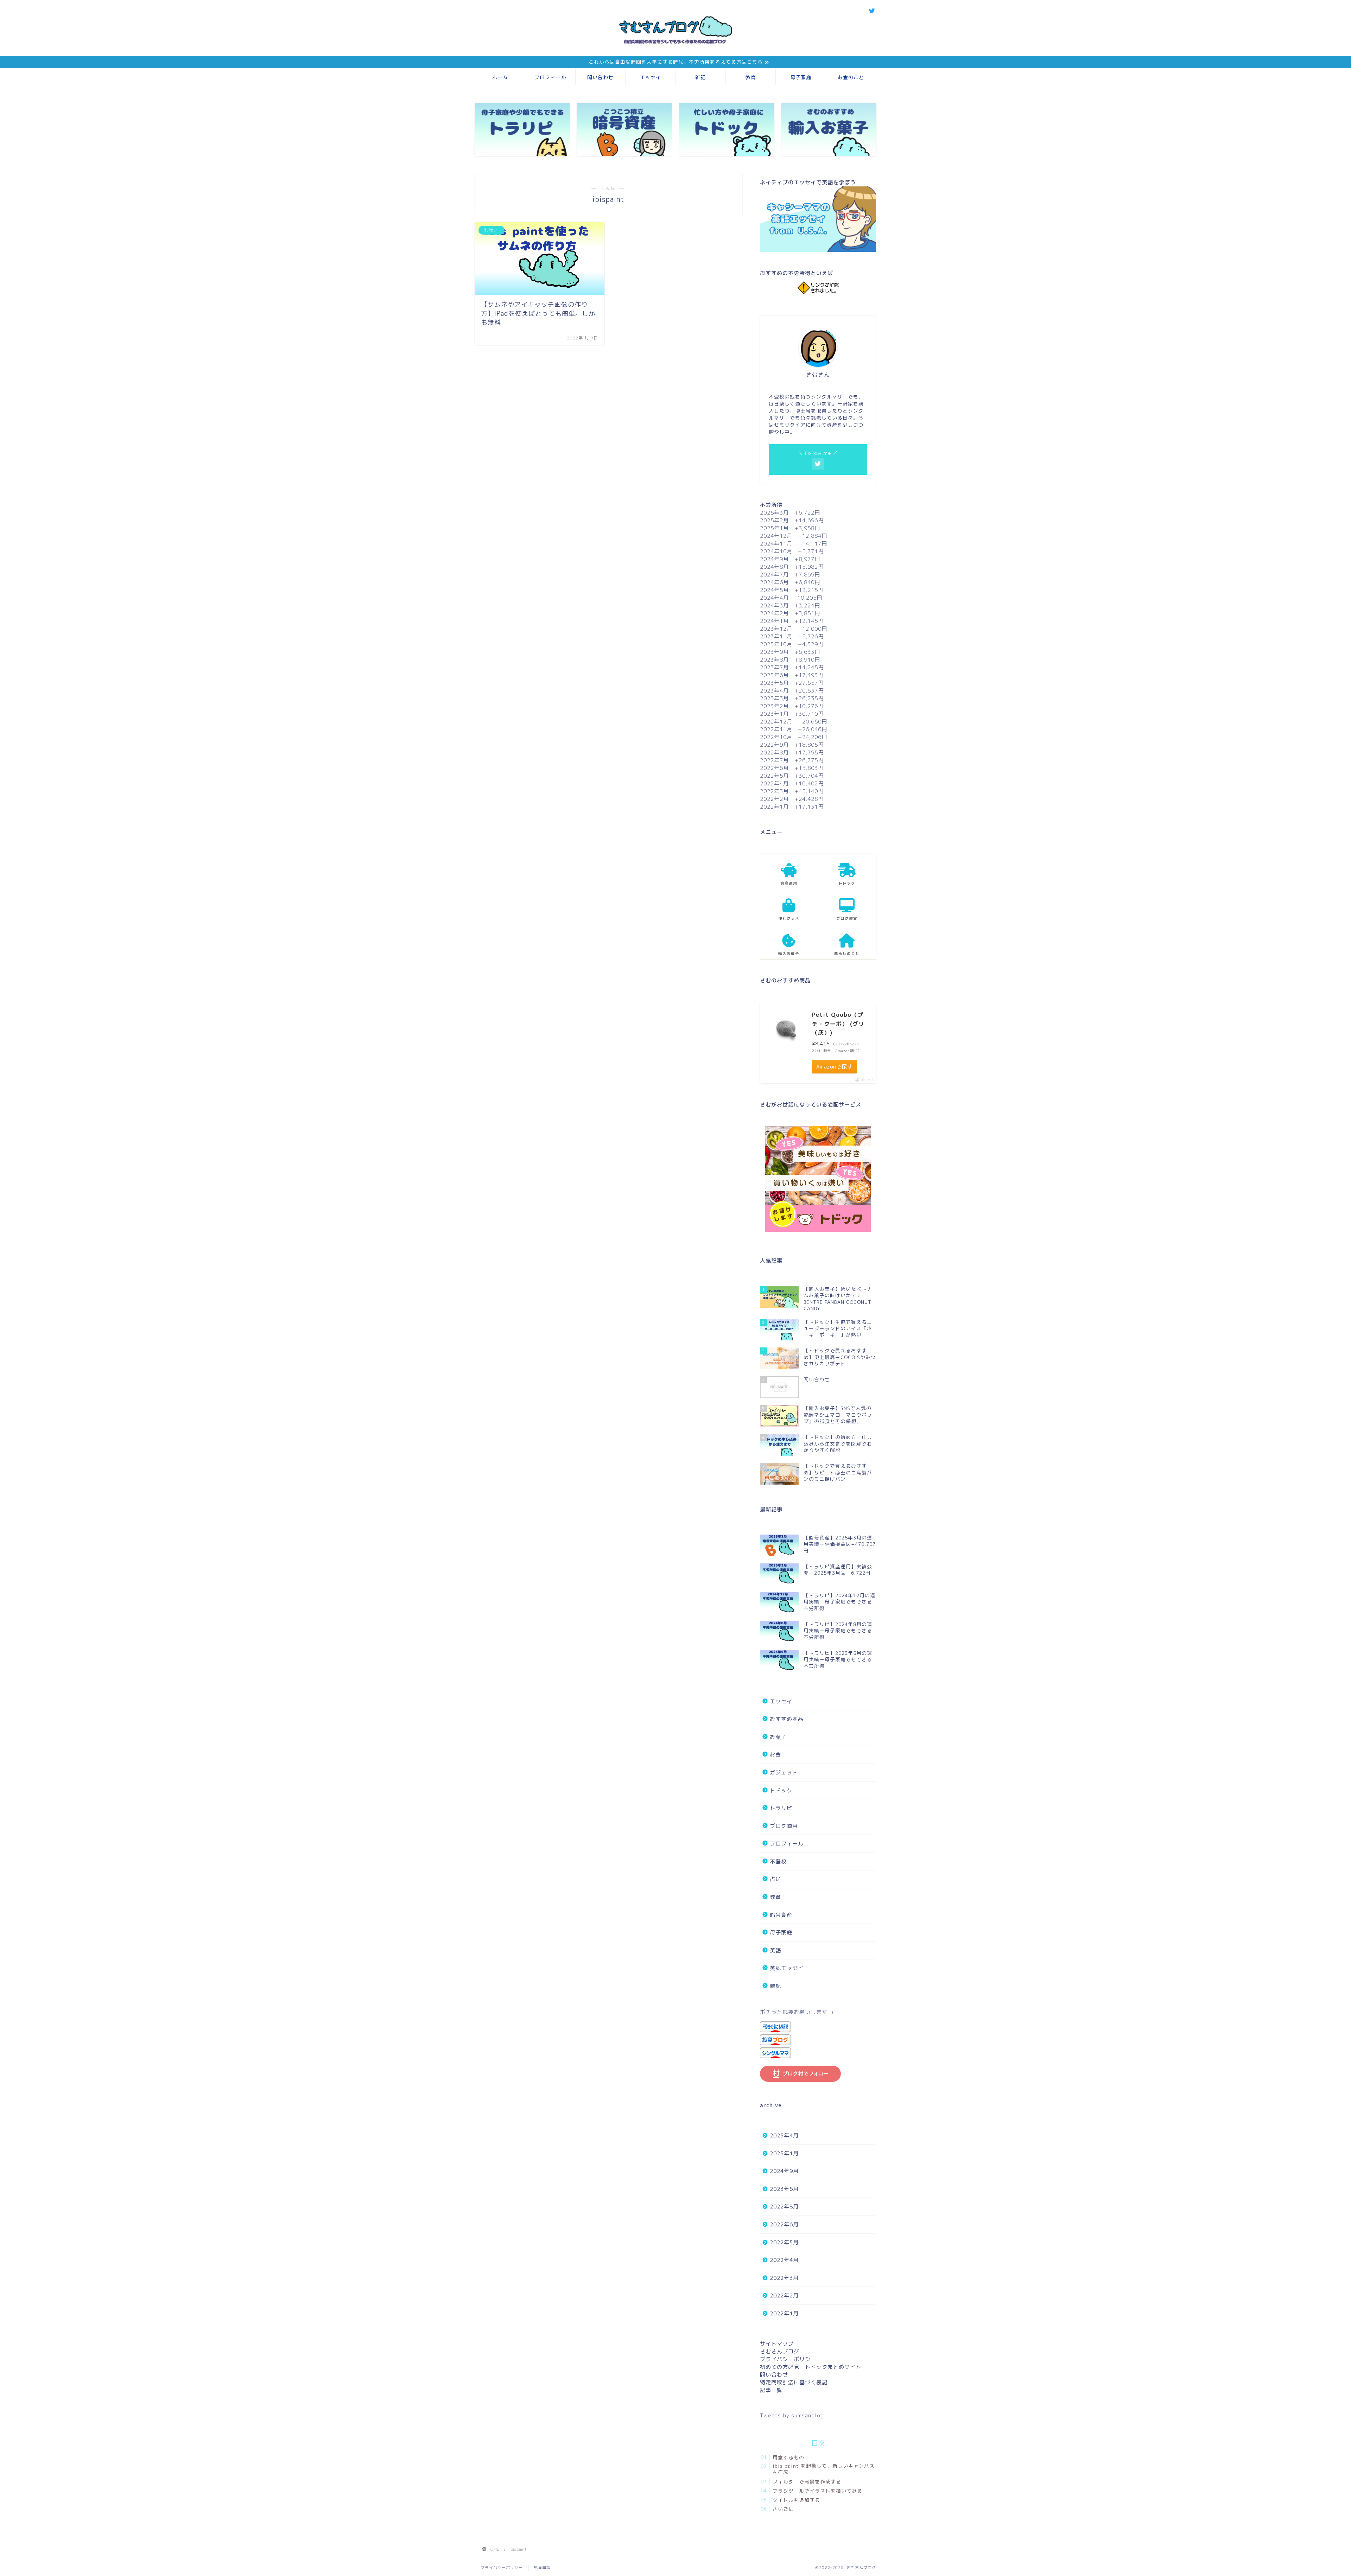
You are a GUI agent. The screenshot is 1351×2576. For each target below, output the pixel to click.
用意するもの (788, 2457)
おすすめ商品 (787, 1719)
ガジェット (784, 1772)
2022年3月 (784, 2278)
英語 (775, 1950)
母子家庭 (801, 77)
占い (775, 1879)
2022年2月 (784, 2296)
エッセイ (651, 77)
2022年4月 (784, 2260)
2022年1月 (784, 2313)
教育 (751, 77)
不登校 (778, 1861)
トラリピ (781, 1808)
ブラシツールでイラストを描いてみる (817, 2491)
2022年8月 (784, 2207)
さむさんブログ (780, 2351)
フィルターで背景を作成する (807, 2482)
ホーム (500, 77)
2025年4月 (784, 2135)
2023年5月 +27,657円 (792, 683)
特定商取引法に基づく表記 (794, 2382)
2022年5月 (784, 2242)
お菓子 (778, 1737)
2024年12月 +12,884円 (794, 536)
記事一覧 (771, 2390)
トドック (781, 1790)
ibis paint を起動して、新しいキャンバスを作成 (824, 2469)
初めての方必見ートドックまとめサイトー (813, 2367)
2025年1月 (784, 2153)
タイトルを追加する (796, 2500)
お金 (775, 1755)
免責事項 (542, 2568)
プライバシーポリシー (788, 2359)
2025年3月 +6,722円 (790, 513)
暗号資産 (781, 1915)
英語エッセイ (787, 1968)
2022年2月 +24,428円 (792, 799)
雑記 (700, 77)
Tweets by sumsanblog (792, 2415)
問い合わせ (600, 77)
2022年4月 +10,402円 (792, 783)
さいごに (783, 2509)
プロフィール (550, 77)
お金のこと (851, 77)
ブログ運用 (784, 1826)
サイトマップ (777, 2344)
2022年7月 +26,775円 (792, 760)
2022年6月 (784, 2224)
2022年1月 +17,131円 (792, 807)
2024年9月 (784, 2171)
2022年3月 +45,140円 (792, 791)
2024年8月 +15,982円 (792, 567)
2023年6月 (784, 2189)
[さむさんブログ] (675, 47)
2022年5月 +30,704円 (792, 776)
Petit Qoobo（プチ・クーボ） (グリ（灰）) (838, 1024)
